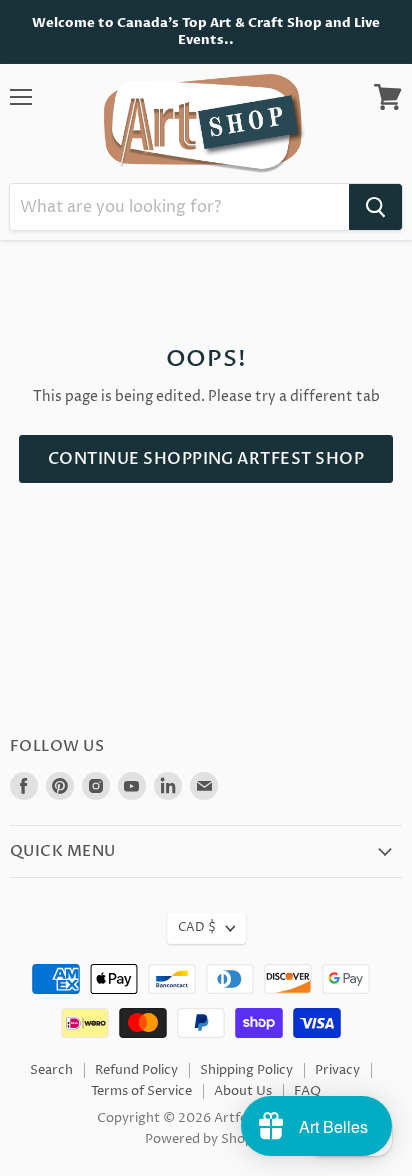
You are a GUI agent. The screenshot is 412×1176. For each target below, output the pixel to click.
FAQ (307, 1091)
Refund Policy (136, 1070)
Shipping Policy (246, 1070)
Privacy (337, 1070)
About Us (243, 1091)
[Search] (375, 207)
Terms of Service (141, 1091)
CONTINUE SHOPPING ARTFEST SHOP (206, 459)
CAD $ (197, 927)
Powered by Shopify (206, 1139)
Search (51, 1070)
